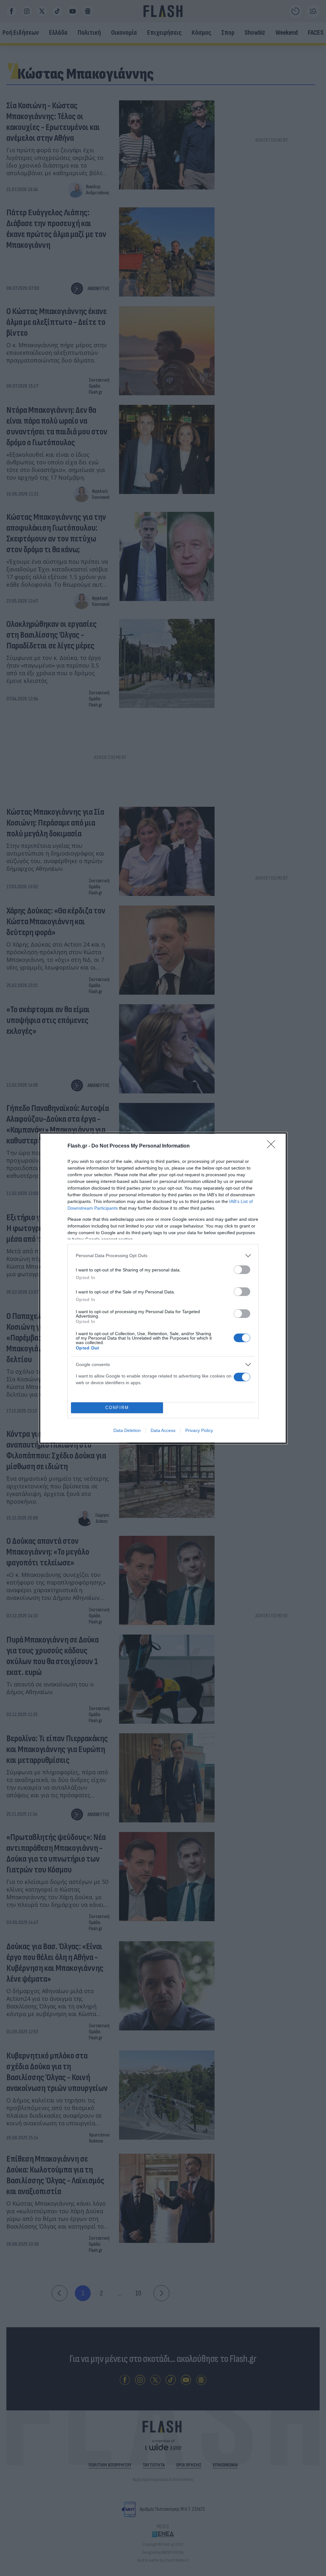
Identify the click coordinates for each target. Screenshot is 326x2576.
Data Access (163, 1430)
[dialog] (163, 1288)
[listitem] (163, 1256)
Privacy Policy (199, 1430)
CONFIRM (117, 1408)
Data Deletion (127, 1430)
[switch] (242, 1270)
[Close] (273, 1146)
